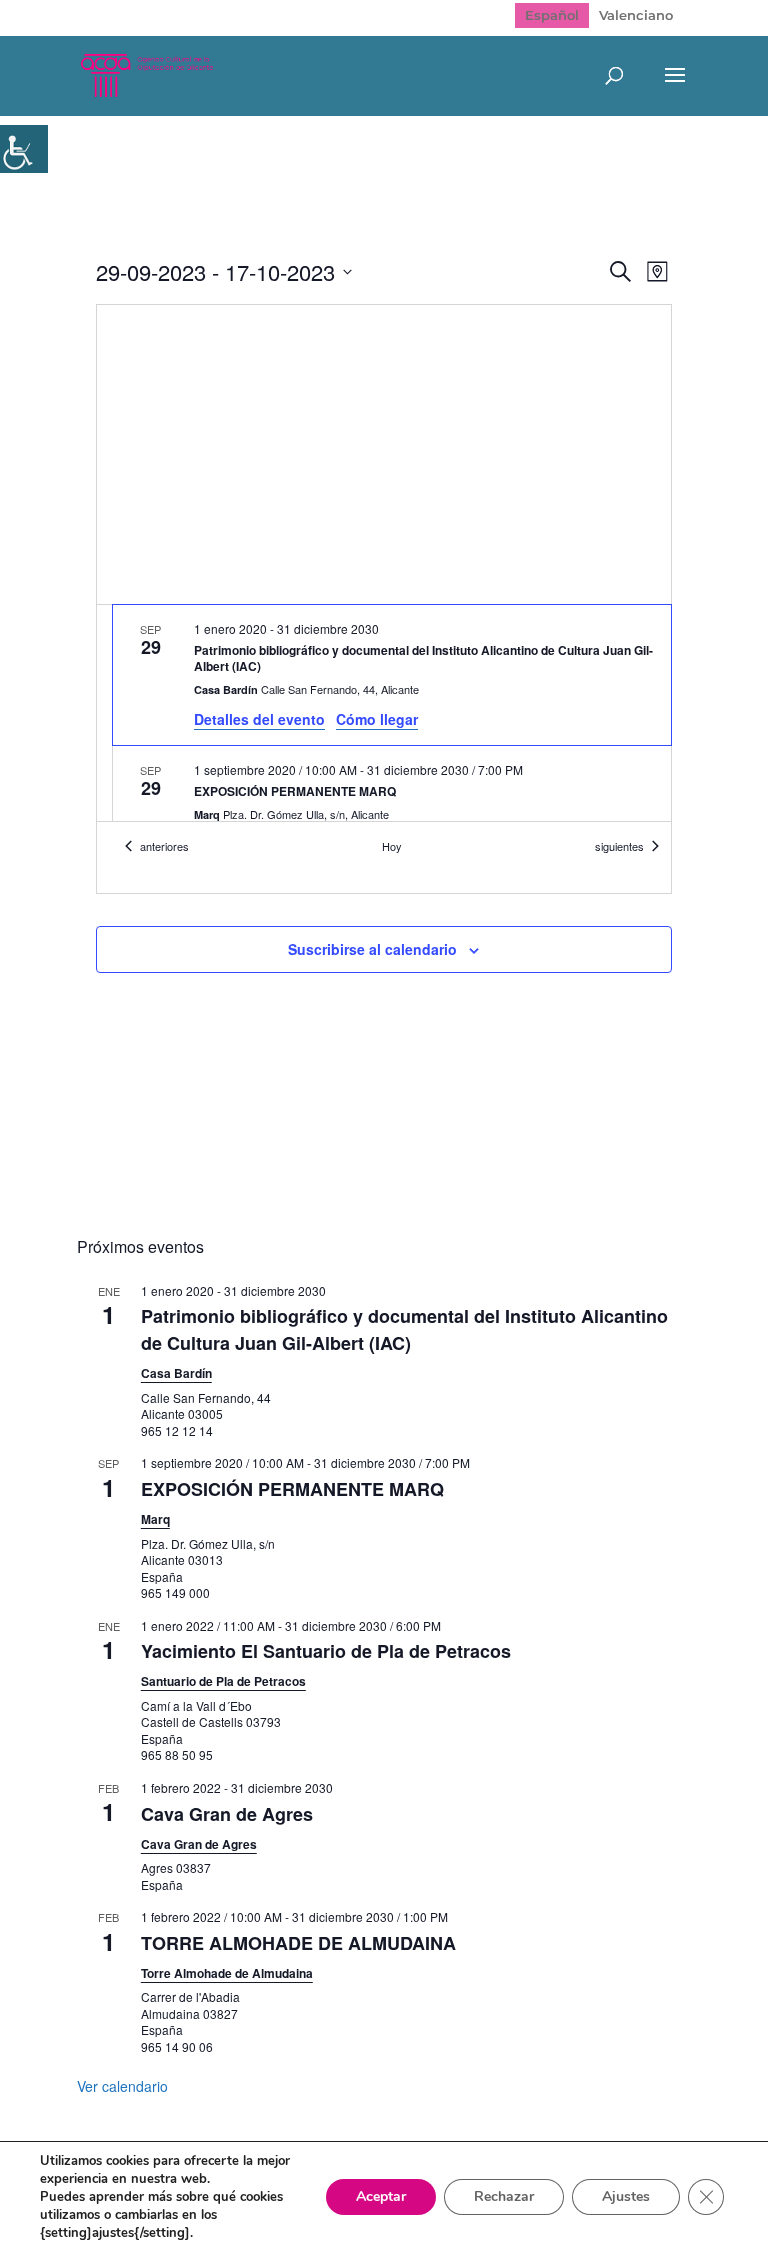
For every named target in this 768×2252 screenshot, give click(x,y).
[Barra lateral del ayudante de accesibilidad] (24, 149)
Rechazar (504, 2196)
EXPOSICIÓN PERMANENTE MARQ (292, 1489)
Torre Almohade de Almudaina (227, 1973)
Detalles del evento (259, 719)
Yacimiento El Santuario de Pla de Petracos (326, 1651)
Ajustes (626, 2196)
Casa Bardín (176, 1373)
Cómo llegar (377, 719)
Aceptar (381, 2196)
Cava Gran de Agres (227, 1814)
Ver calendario (122, 2086)
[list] (383, 713)
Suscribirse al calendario (372, 949)
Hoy (392, 846)
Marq (155, 1519)
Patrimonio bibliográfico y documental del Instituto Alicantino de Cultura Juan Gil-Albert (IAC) (404, 1329)
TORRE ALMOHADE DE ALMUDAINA (298, 1943)
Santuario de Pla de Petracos (223, 1681)
